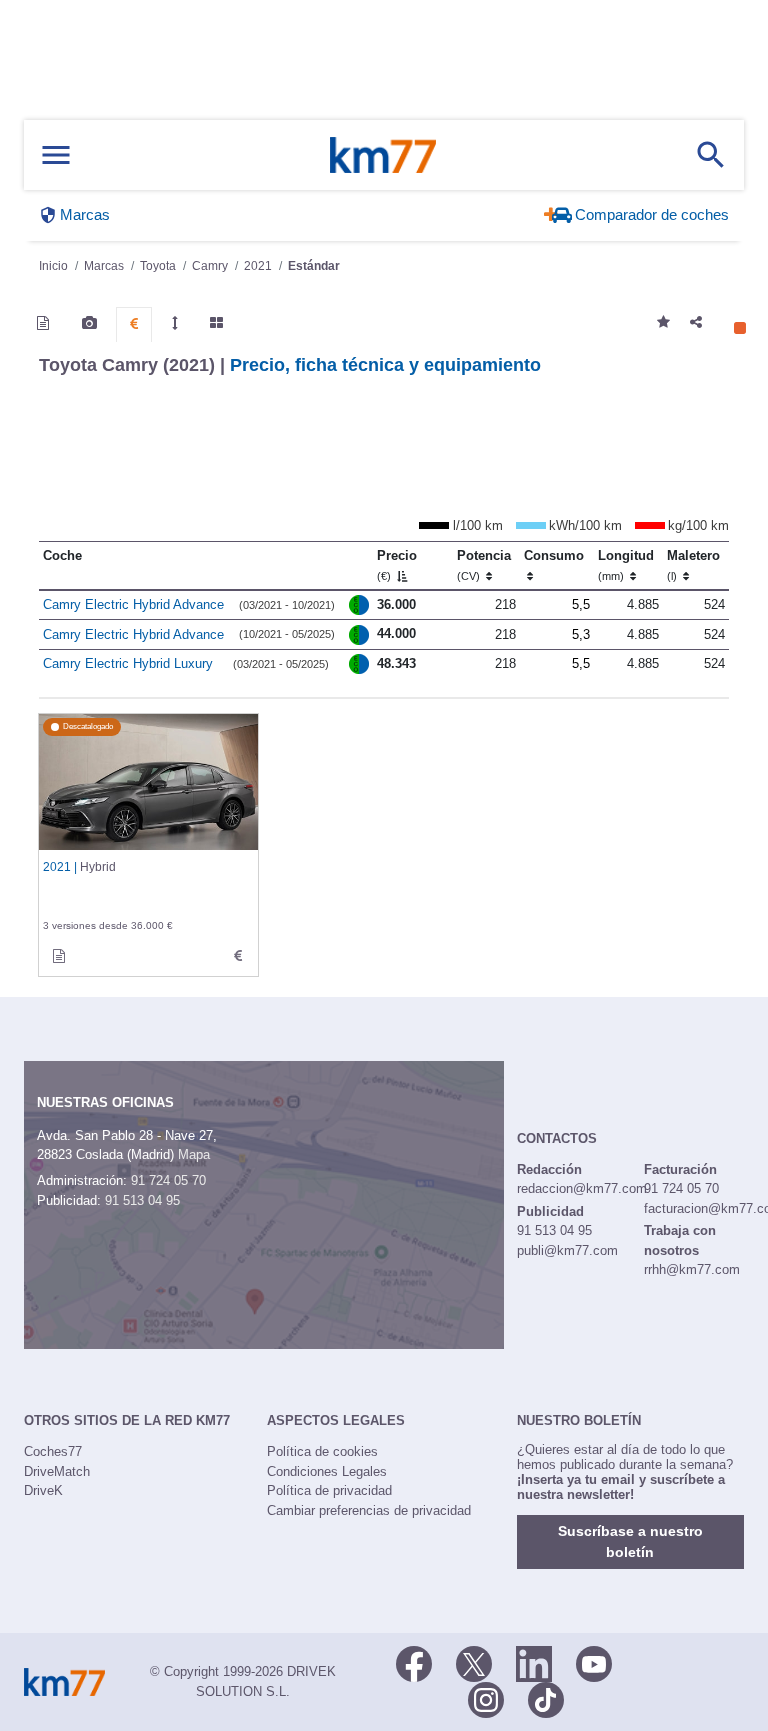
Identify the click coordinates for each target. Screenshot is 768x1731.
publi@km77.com (567, 1250)
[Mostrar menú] (56, 155)
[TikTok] (546, 1698)
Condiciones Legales (327, 1471)
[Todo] (216, 323)
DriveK (43, 1490)
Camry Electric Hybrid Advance (133, 604)
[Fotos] (89, 323)
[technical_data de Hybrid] (238, 956)
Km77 (383, 155)
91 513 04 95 (142, 1200)
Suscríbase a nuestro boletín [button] (630, 1541)
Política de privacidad (329, 1490)
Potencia (484, 565)
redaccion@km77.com (582, 1188)
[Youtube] (594, 1662)
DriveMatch (57, 1471)
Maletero (693, 565)
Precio (397, 565)
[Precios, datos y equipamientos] (134, 324)
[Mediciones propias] (175, 323)
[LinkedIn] (534, 1662)
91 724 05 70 (168, 1180)
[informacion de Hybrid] (59, 956)
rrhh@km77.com (692, 1269)
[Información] (43, 323)
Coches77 (53, 1451)
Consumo (554, 555)
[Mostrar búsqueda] (711, 155)
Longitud (626, 565)
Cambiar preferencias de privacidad (369, 1510)
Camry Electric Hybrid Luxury (128, 663)
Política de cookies (322, 1451)
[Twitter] (474, 1662)
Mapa (194, 1154)
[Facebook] (414, 1662)
